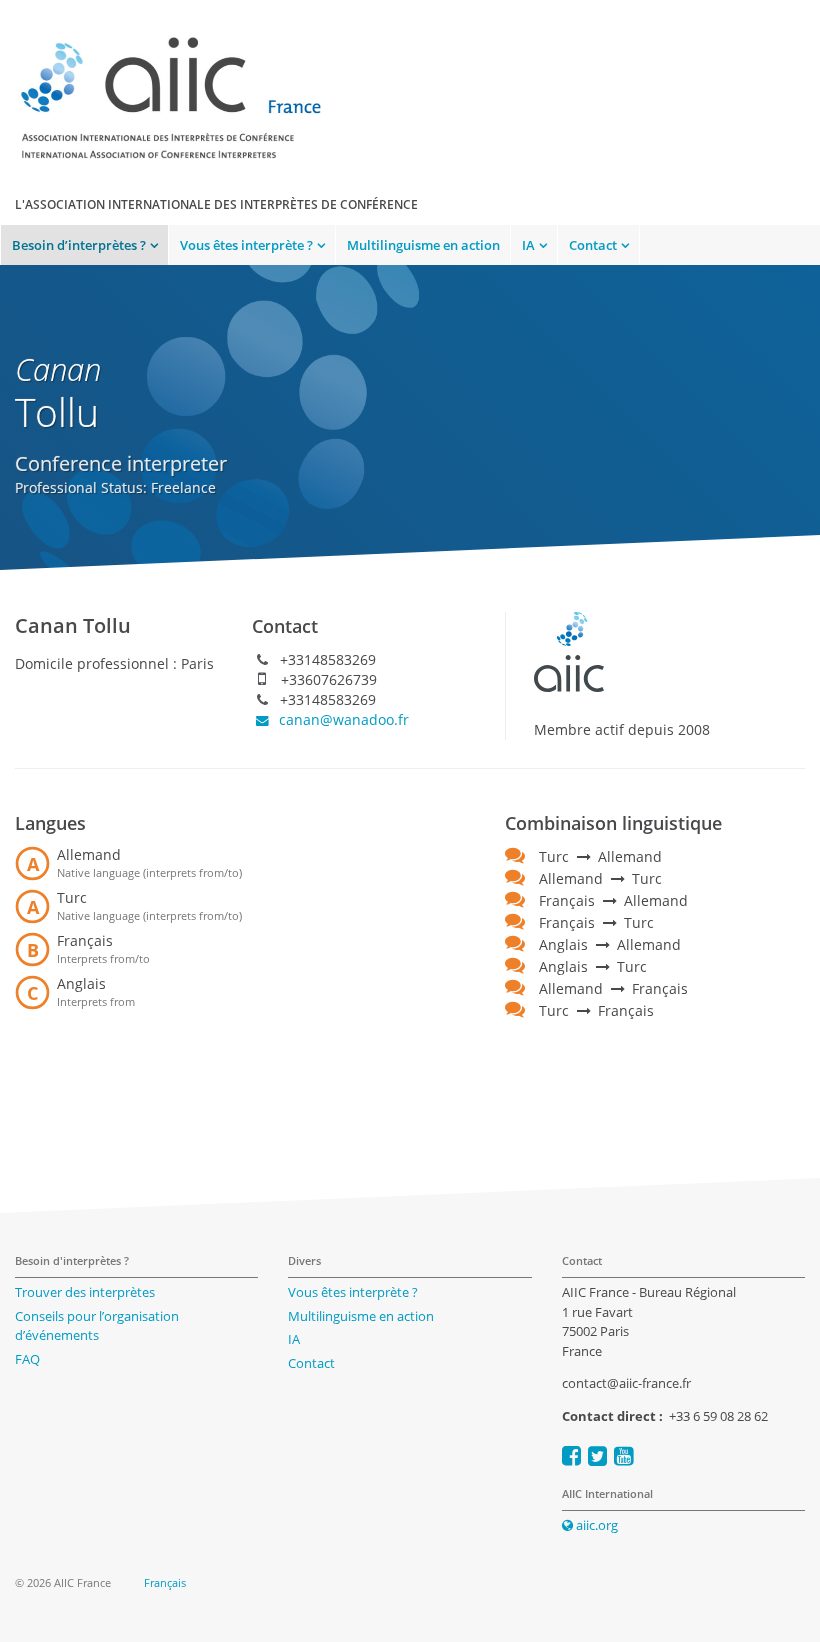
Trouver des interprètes (85, 1292)
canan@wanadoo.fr (342, 719)
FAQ (27, 1359)
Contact (593, 245)
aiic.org (595, 1525)
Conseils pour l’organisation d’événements (97, 1326)
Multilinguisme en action (423, 245)
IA (528, 245)
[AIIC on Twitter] (597, 1455)
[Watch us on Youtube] (623, 1455)
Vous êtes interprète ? (246, 245)
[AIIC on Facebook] (571, 1455)
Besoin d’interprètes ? (79, 245)
